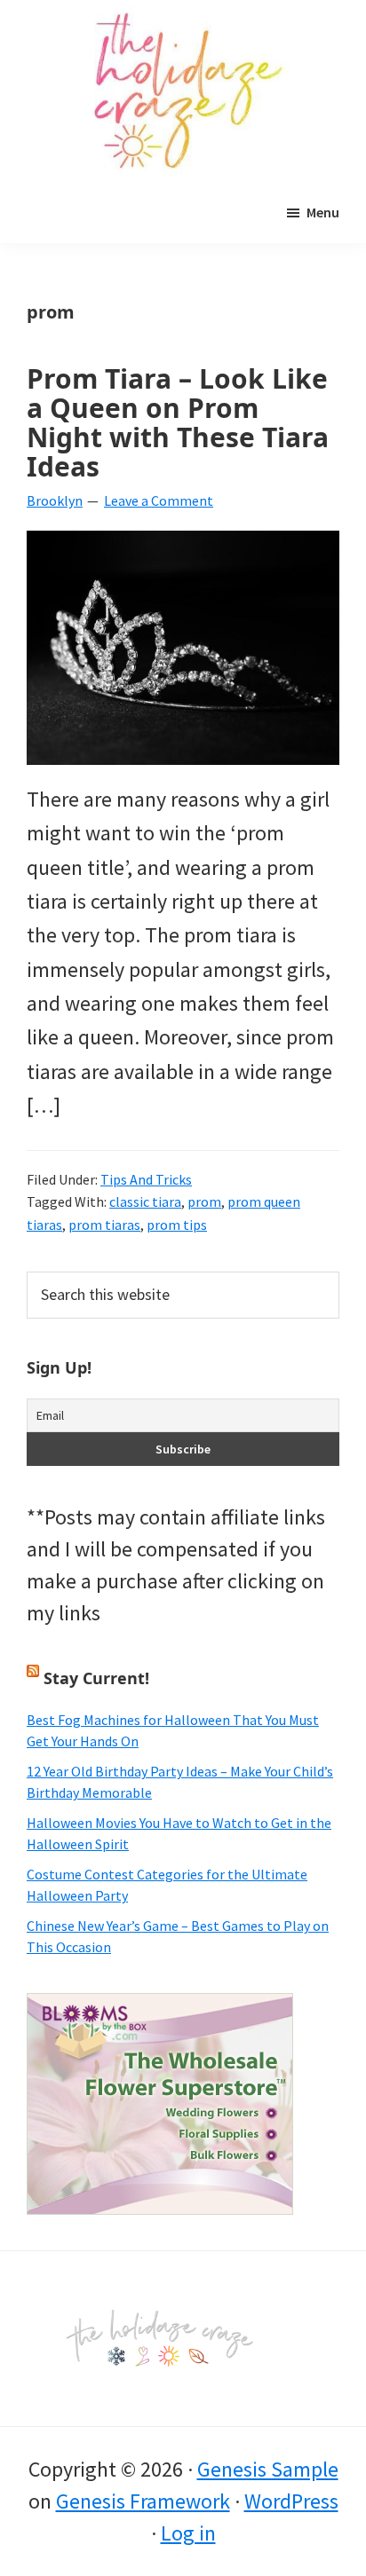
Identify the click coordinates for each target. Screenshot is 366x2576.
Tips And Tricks (146, 1179)
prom (204, 1201)
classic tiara (145, 1201)
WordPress (291, 2501)
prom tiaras (104, 1225)
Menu (323, 212)
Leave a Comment (159, 500)
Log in (188, 2533)
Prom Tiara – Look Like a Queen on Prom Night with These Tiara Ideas (178, 422)
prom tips (177, 1225)
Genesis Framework (143, 2501)
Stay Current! (96, 1678)
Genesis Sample (268, 2469)
